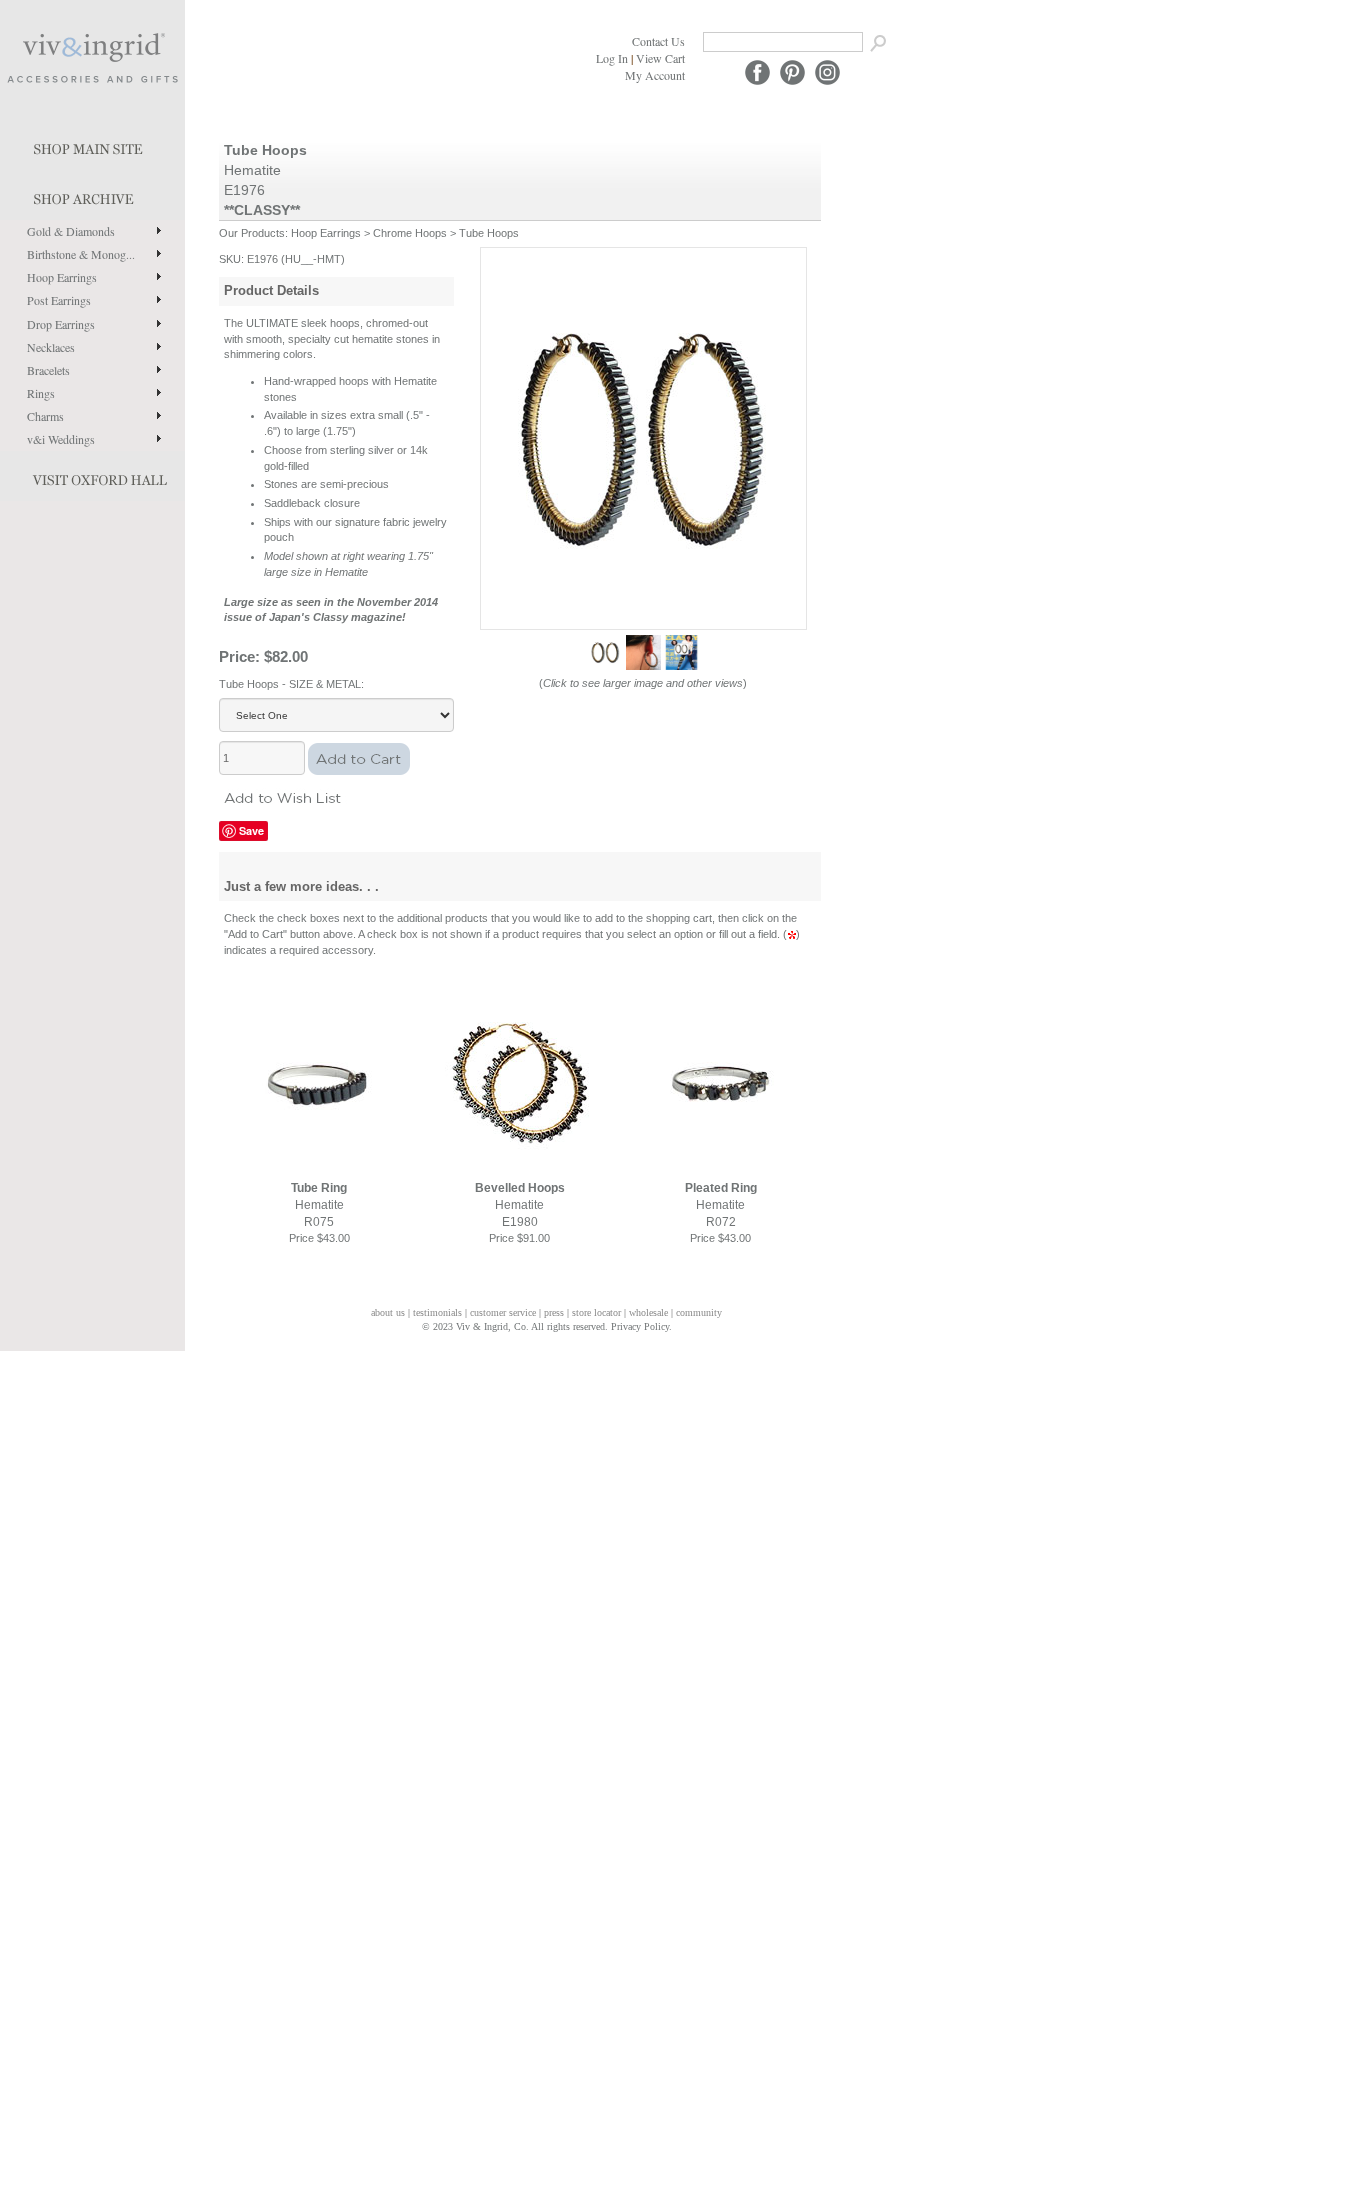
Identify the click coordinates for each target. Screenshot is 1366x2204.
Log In (612, 58)
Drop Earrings (61, 324)
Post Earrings (59, 300)
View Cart (660, 58)
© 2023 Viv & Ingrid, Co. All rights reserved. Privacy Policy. (547, 1326)
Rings (41, 393)
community (699, 1312)
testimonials (437, 1312)
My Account (655, 75)
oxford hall (92, 476)
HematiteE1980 (520, 1205)
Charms (45, 416)
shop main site (92, 145)
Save (251, 830)
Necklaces (51, 347)
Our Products (252, 233)
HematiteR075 (319, 1205)
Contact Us (658, 41)
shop (92, 195)
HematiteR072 (721, 1205)
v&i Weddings (61, 439)
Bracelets (48, 370)
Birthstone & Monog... (81, 254)
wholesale (648, 1312)
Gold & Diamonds (71, 231)
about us (388, 1312)
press (554, 1312)
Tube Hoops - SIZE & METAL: (291, 684)
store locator (596, 1312)
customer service (503, 1312)
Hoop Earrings (62, 277)
